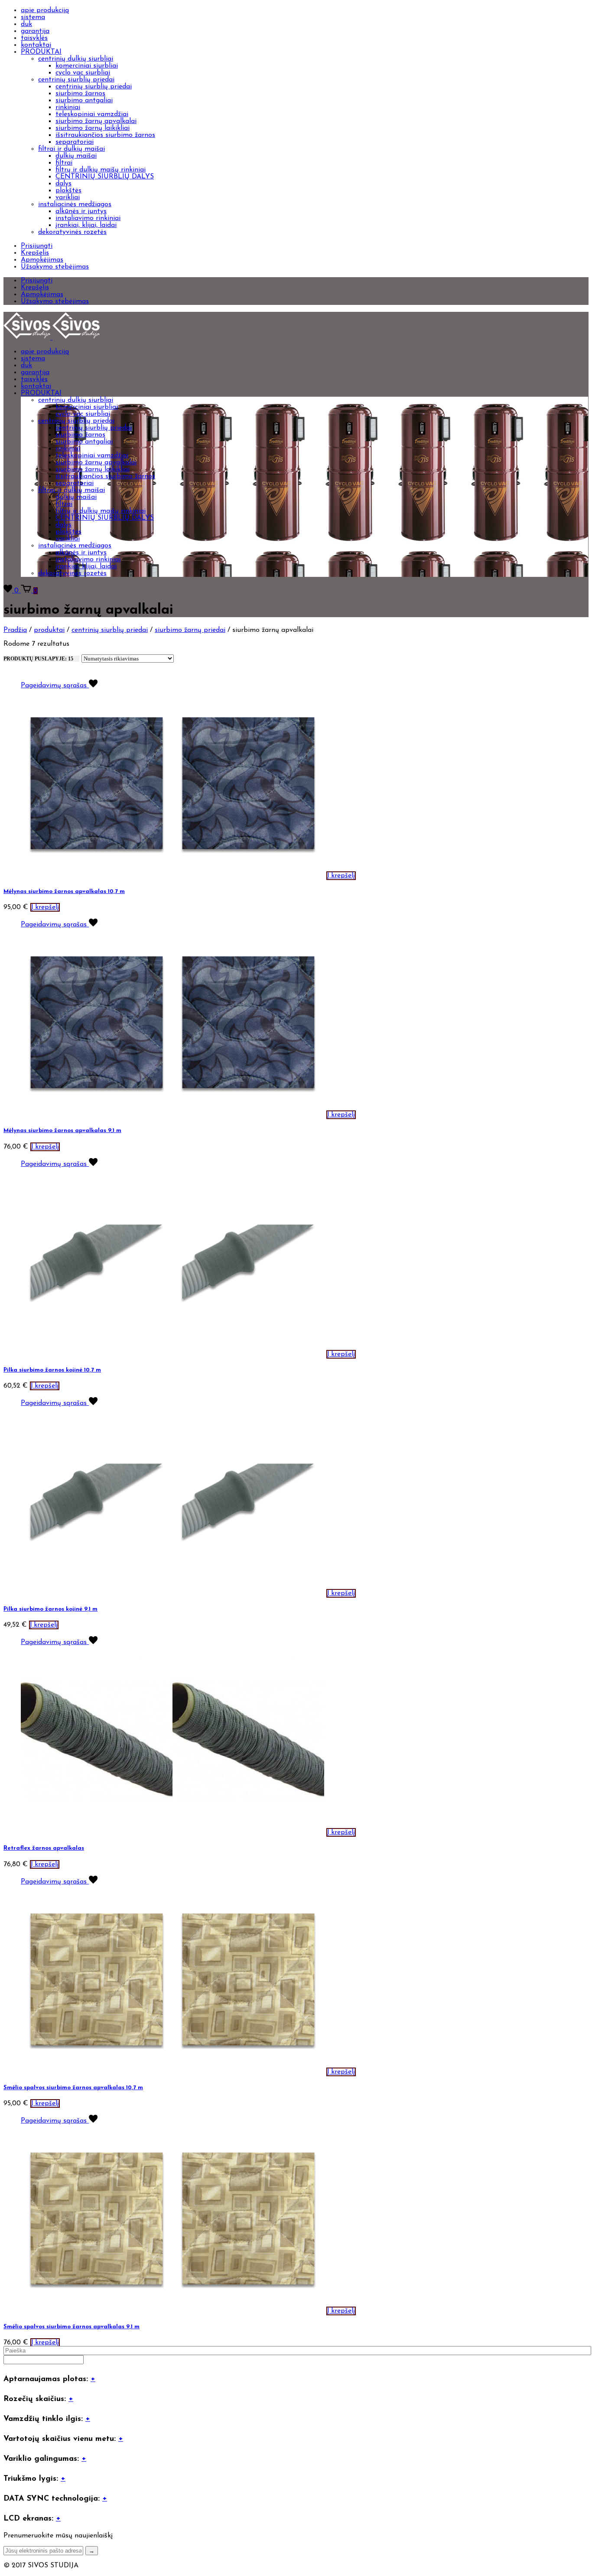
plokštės (68, 191)
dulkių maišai (76, 156)
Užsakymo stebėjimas (55, 267)
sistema (33, 17)
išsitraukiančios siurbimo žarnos (105, 135)
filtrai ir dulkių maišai (72, 149)
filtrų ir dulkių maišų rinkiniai (101, 170)
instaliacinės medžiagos (75, 204)
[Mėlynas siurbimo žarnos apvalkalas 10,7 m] (97, 876)
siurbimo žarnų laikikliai (93, 128)
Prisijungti (37, 246)
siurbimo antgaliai (84, 100)
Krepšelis (35, 253)
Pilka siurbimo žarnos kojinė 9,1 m (50, 1609)
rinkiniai (68, 107)
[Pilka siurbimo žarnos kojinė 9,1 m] (97, 1593)
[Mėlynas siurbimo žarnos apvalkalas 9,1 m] (97, 1115)
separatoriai (75, 142)
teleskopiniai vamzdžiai (92, 114)
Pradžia (15, 630)
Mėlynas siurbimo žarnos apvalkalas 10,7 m (64, 892)
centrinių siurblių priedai (76, 80)
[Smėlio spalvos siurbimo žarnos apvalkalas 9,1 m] (97, 2311)
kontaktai (36, 45)
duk (26, 24)
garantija (35, 31)
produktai (49, 630)
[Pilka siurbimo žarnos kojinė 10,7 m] (97, 1354)
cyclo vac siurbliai (83, 73)
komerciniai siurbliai (87, 66)
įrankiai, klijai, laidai (86, 225)
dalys (63, 184)
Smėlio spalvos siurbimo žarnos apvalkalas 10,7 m (73, 2088)
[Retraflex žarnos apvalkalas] (97, 1832)
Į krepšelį (341, 876)
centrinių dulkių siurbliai (76, 59)
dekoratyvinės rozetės (72, 232)
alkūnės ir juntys (81, 211)
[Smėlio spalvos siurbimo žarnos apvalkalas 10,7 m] (97, 2072)
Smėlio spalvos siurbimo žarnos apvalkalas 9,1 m (72, 2327)
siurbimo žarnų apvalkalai (96, 121)
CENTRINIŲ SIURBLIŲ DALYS (105, 177)
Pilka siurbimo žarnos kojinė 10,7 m (52, 1370)
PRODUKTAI (41, 52)
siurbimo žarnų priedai (190, 630)
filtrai (64, 163)
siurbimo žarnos (80, 94)
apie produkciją (45, 10)
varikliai (68, 197)
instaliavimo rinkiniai (88, 218)
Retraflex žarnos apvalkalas (44, 1848)
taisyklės (34, 38)
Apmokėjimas (42, 260)
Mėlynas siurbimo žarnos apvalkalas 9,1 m (62, 1131)
